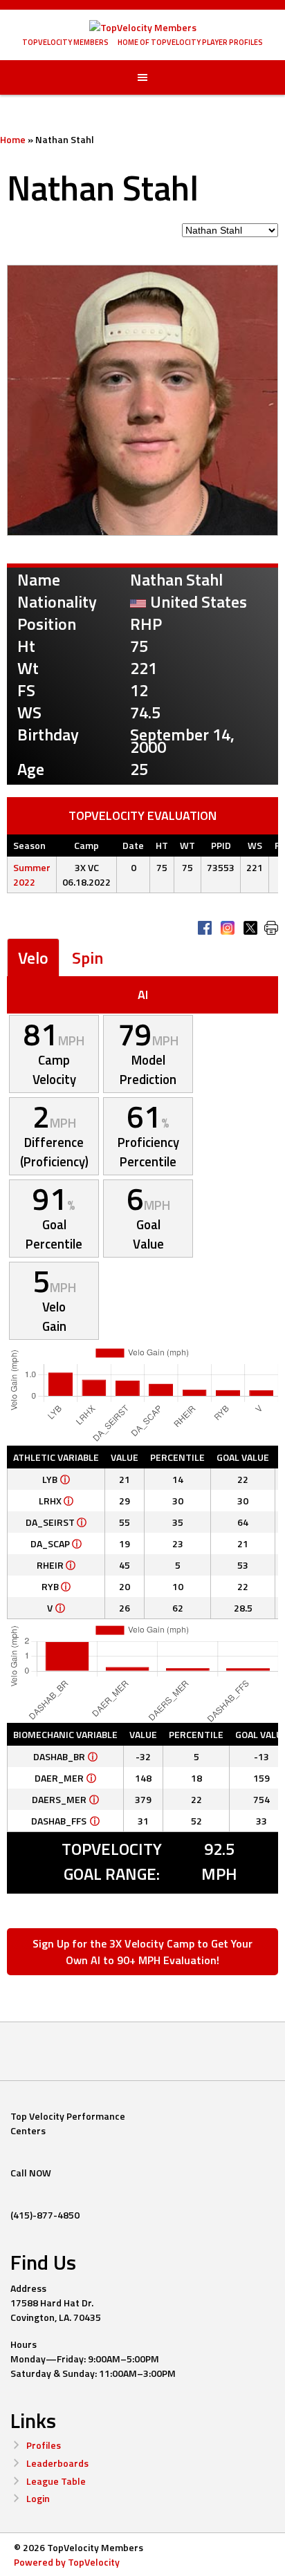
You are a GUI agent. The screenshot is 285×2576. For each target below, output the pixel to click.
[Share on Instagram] (228, 928)
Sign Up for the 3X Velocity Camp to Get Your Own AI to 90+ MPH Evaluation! (142, 1952)
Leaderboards (57, 2463)
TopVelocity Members (65, 42)
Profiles (44, 2445)
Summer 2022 (32, 875)
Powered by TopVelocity (67, 2562)
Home (13, 139)
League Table (56, 2481)
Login (38, 2498)
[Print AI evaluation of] (271, 928)
